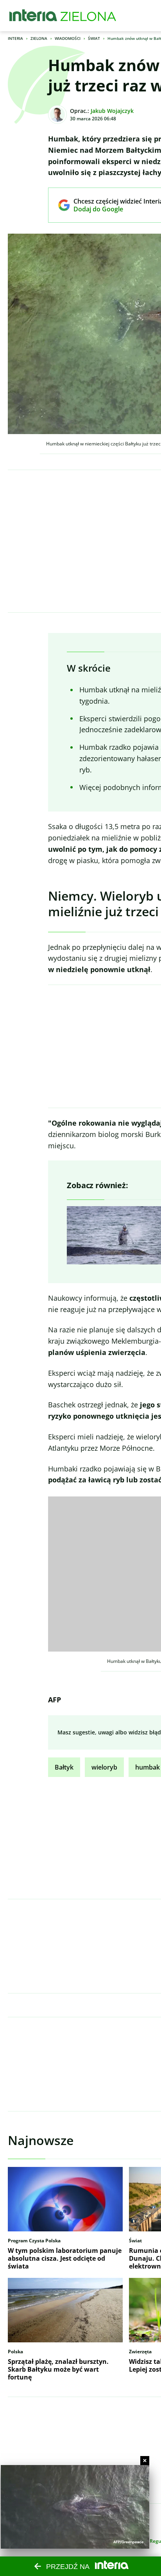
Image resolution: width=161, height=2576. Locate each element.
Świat (94, 38)
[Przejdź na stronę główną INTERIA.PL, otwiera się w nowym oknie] (33, 16)
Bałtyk (64, 1767)
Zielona (39, 38)
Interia (15, 38)
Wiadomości (68, 38)
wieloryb (104, 1767)
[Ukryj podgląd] (145, 2461)
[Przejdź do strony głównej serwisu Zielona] (88, 16)
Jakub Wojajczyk (112, 111)
